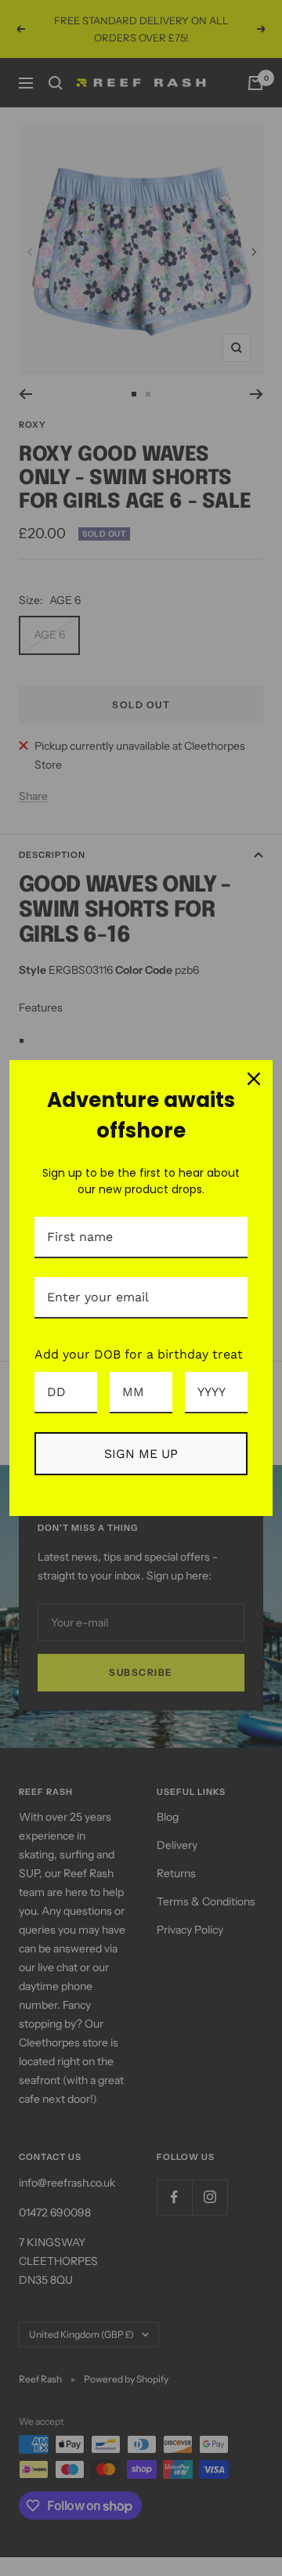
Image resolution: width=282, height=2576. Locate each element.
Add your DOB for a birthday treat (139, 1354)
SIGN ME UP (141, 1454)
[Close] (254, 1079)
